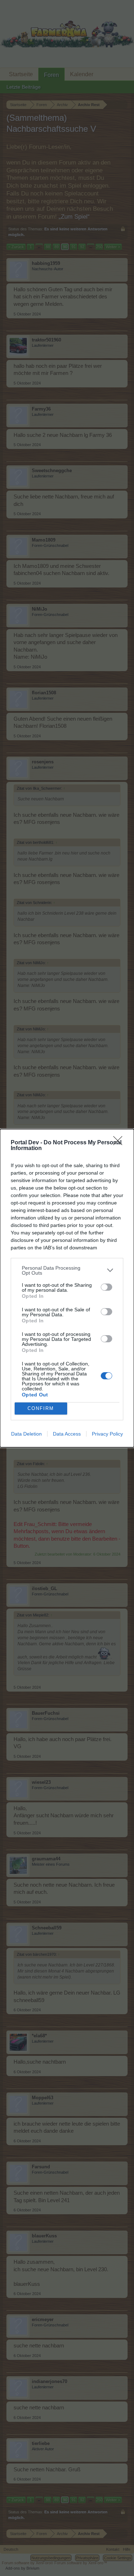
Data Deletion (26, 1434)
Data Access (67, 1434)
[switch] (106, 1287)
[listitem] (67, 1270)
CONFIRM (41, 1408)
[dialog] (67, 1288)
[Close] (120, 1143)
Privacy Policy (107, 1434)
